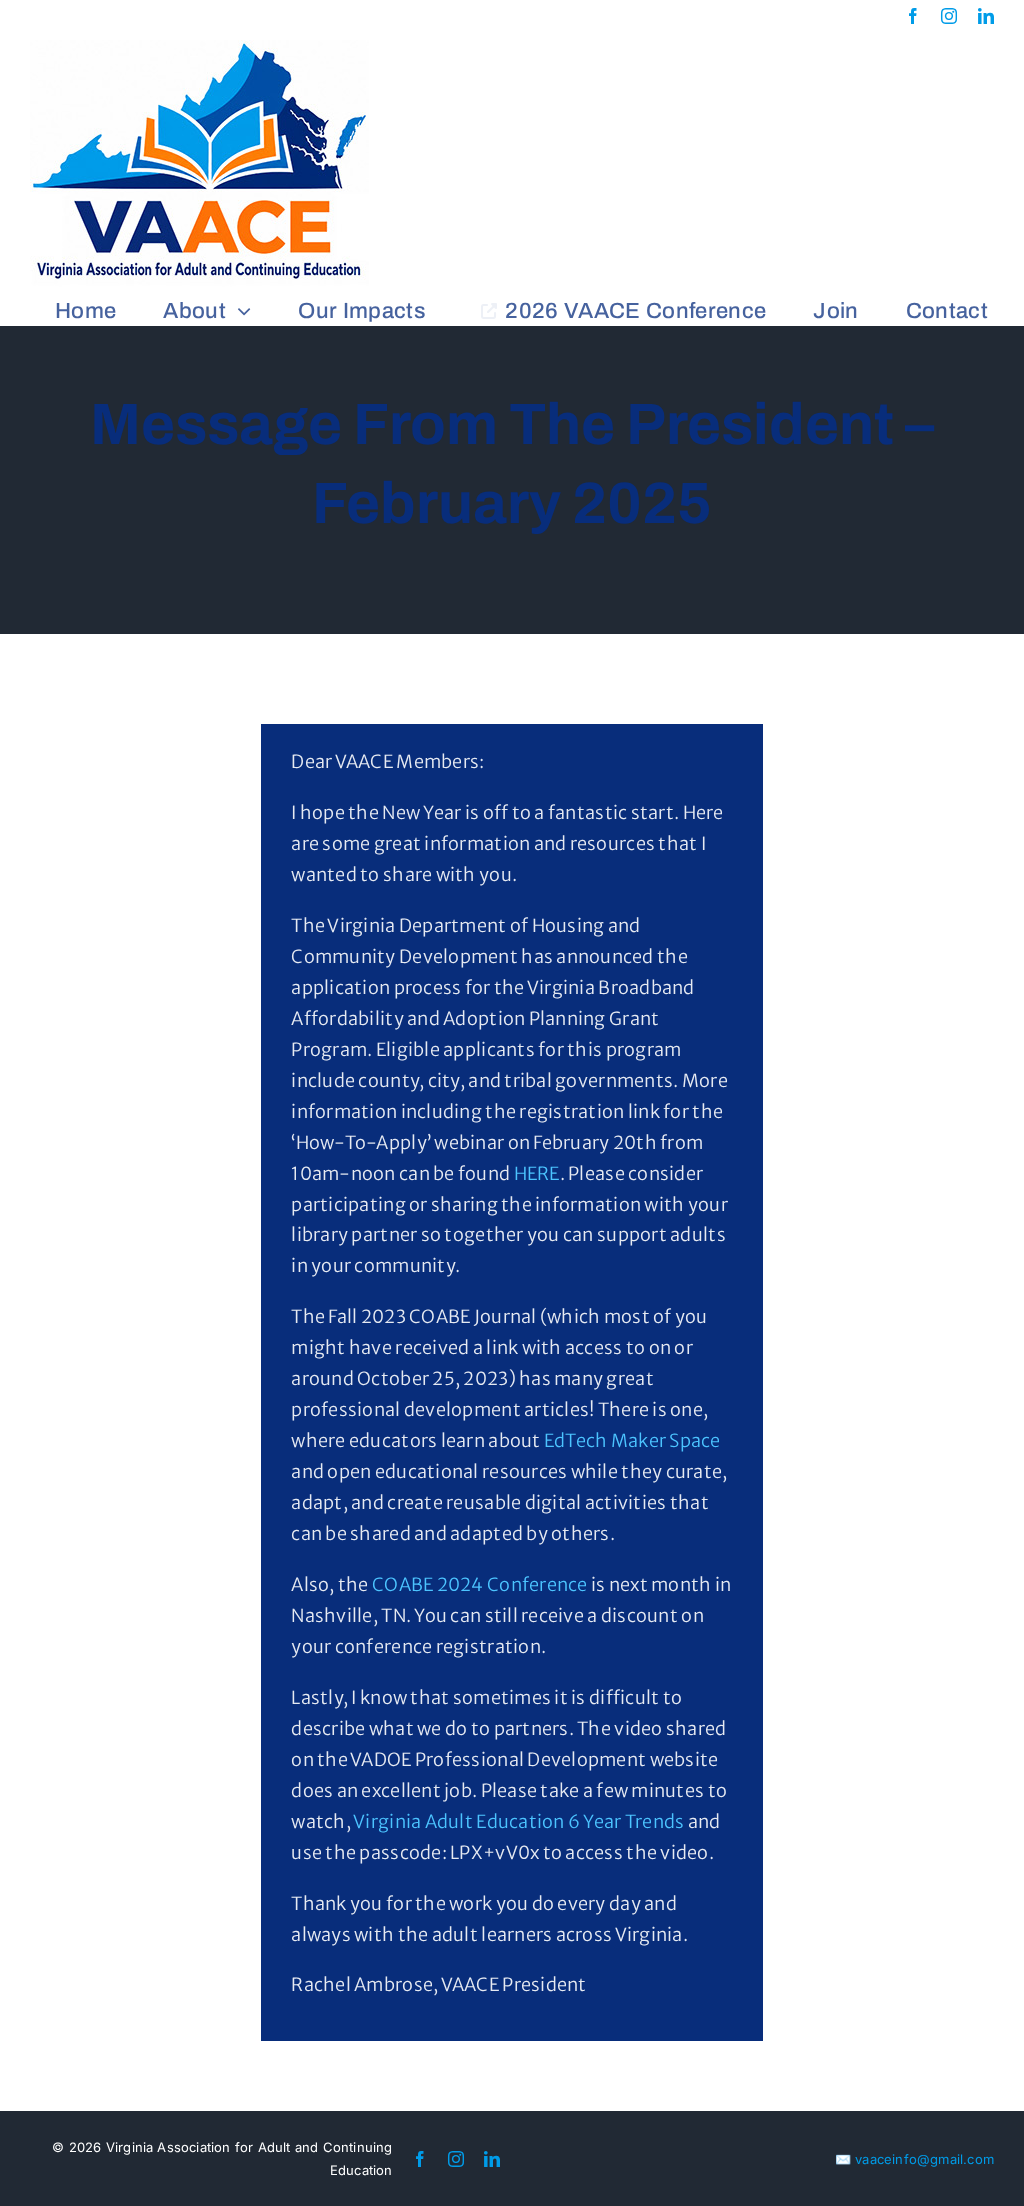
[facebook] (913, 16)
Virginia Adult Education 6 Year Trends (518, 1821)
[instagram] (949, 16)
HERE (537, 1173)
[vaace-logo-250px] (199, 48)
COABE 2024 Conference (480, 1584)
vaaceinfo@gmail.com (924, 2159)
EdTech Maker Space (632, 1440)
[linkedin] (986, 16)
